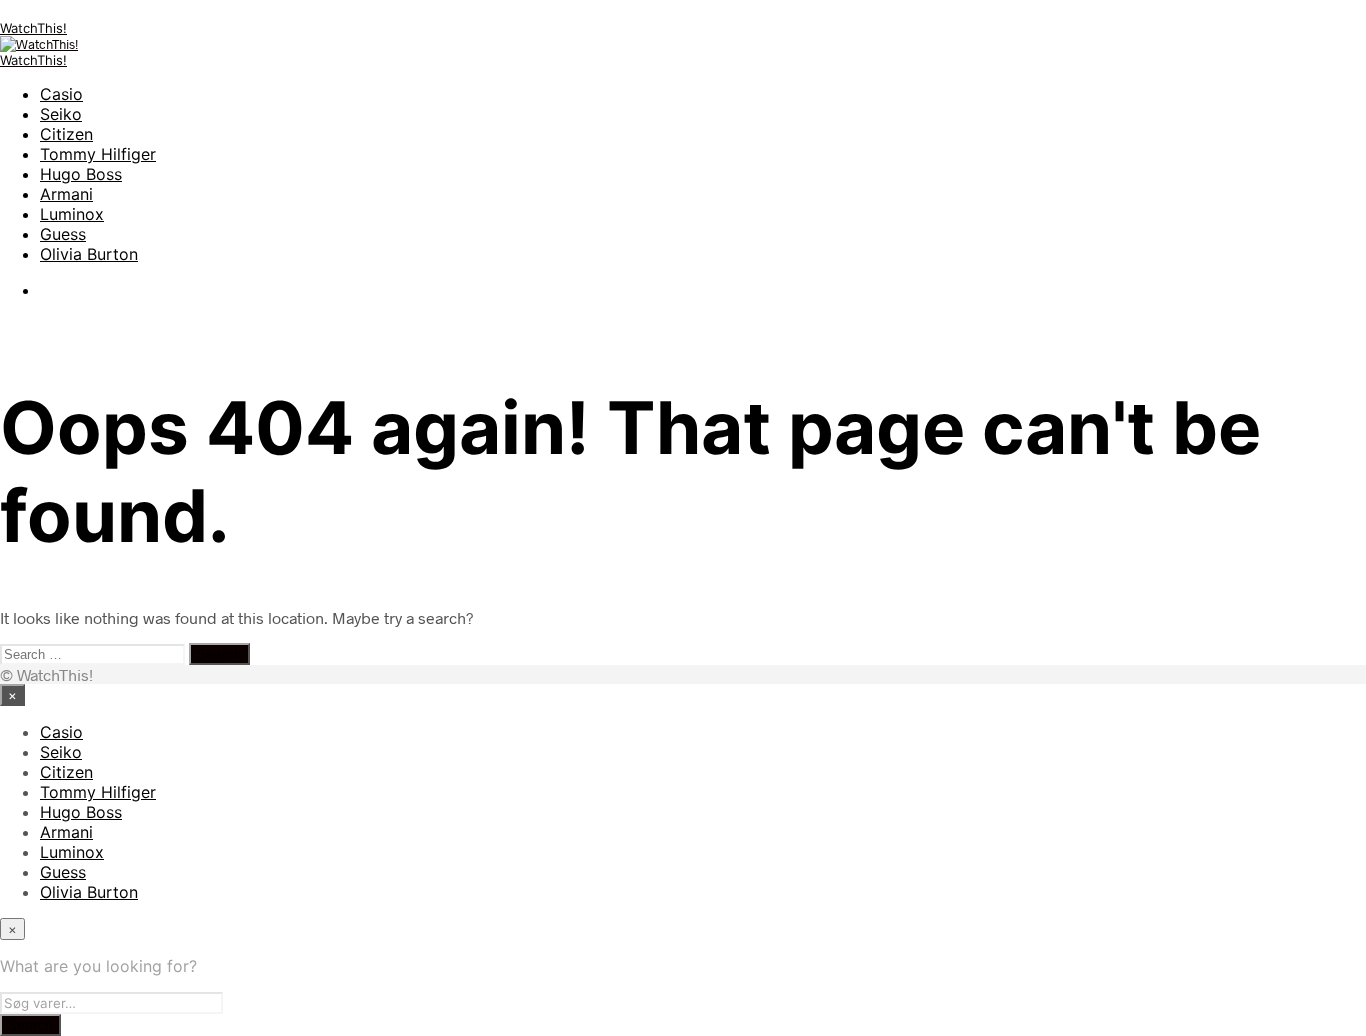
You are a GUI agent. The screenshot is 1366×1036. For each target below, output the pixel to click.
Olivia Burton (89, 254)
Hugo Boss (81, 174)
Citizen (66, 134)
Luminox (72, 214)
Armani (66, 194)
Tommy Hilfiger (98, 154)
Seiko (61, 114)
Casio (61, 94)
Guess (63, 234)
